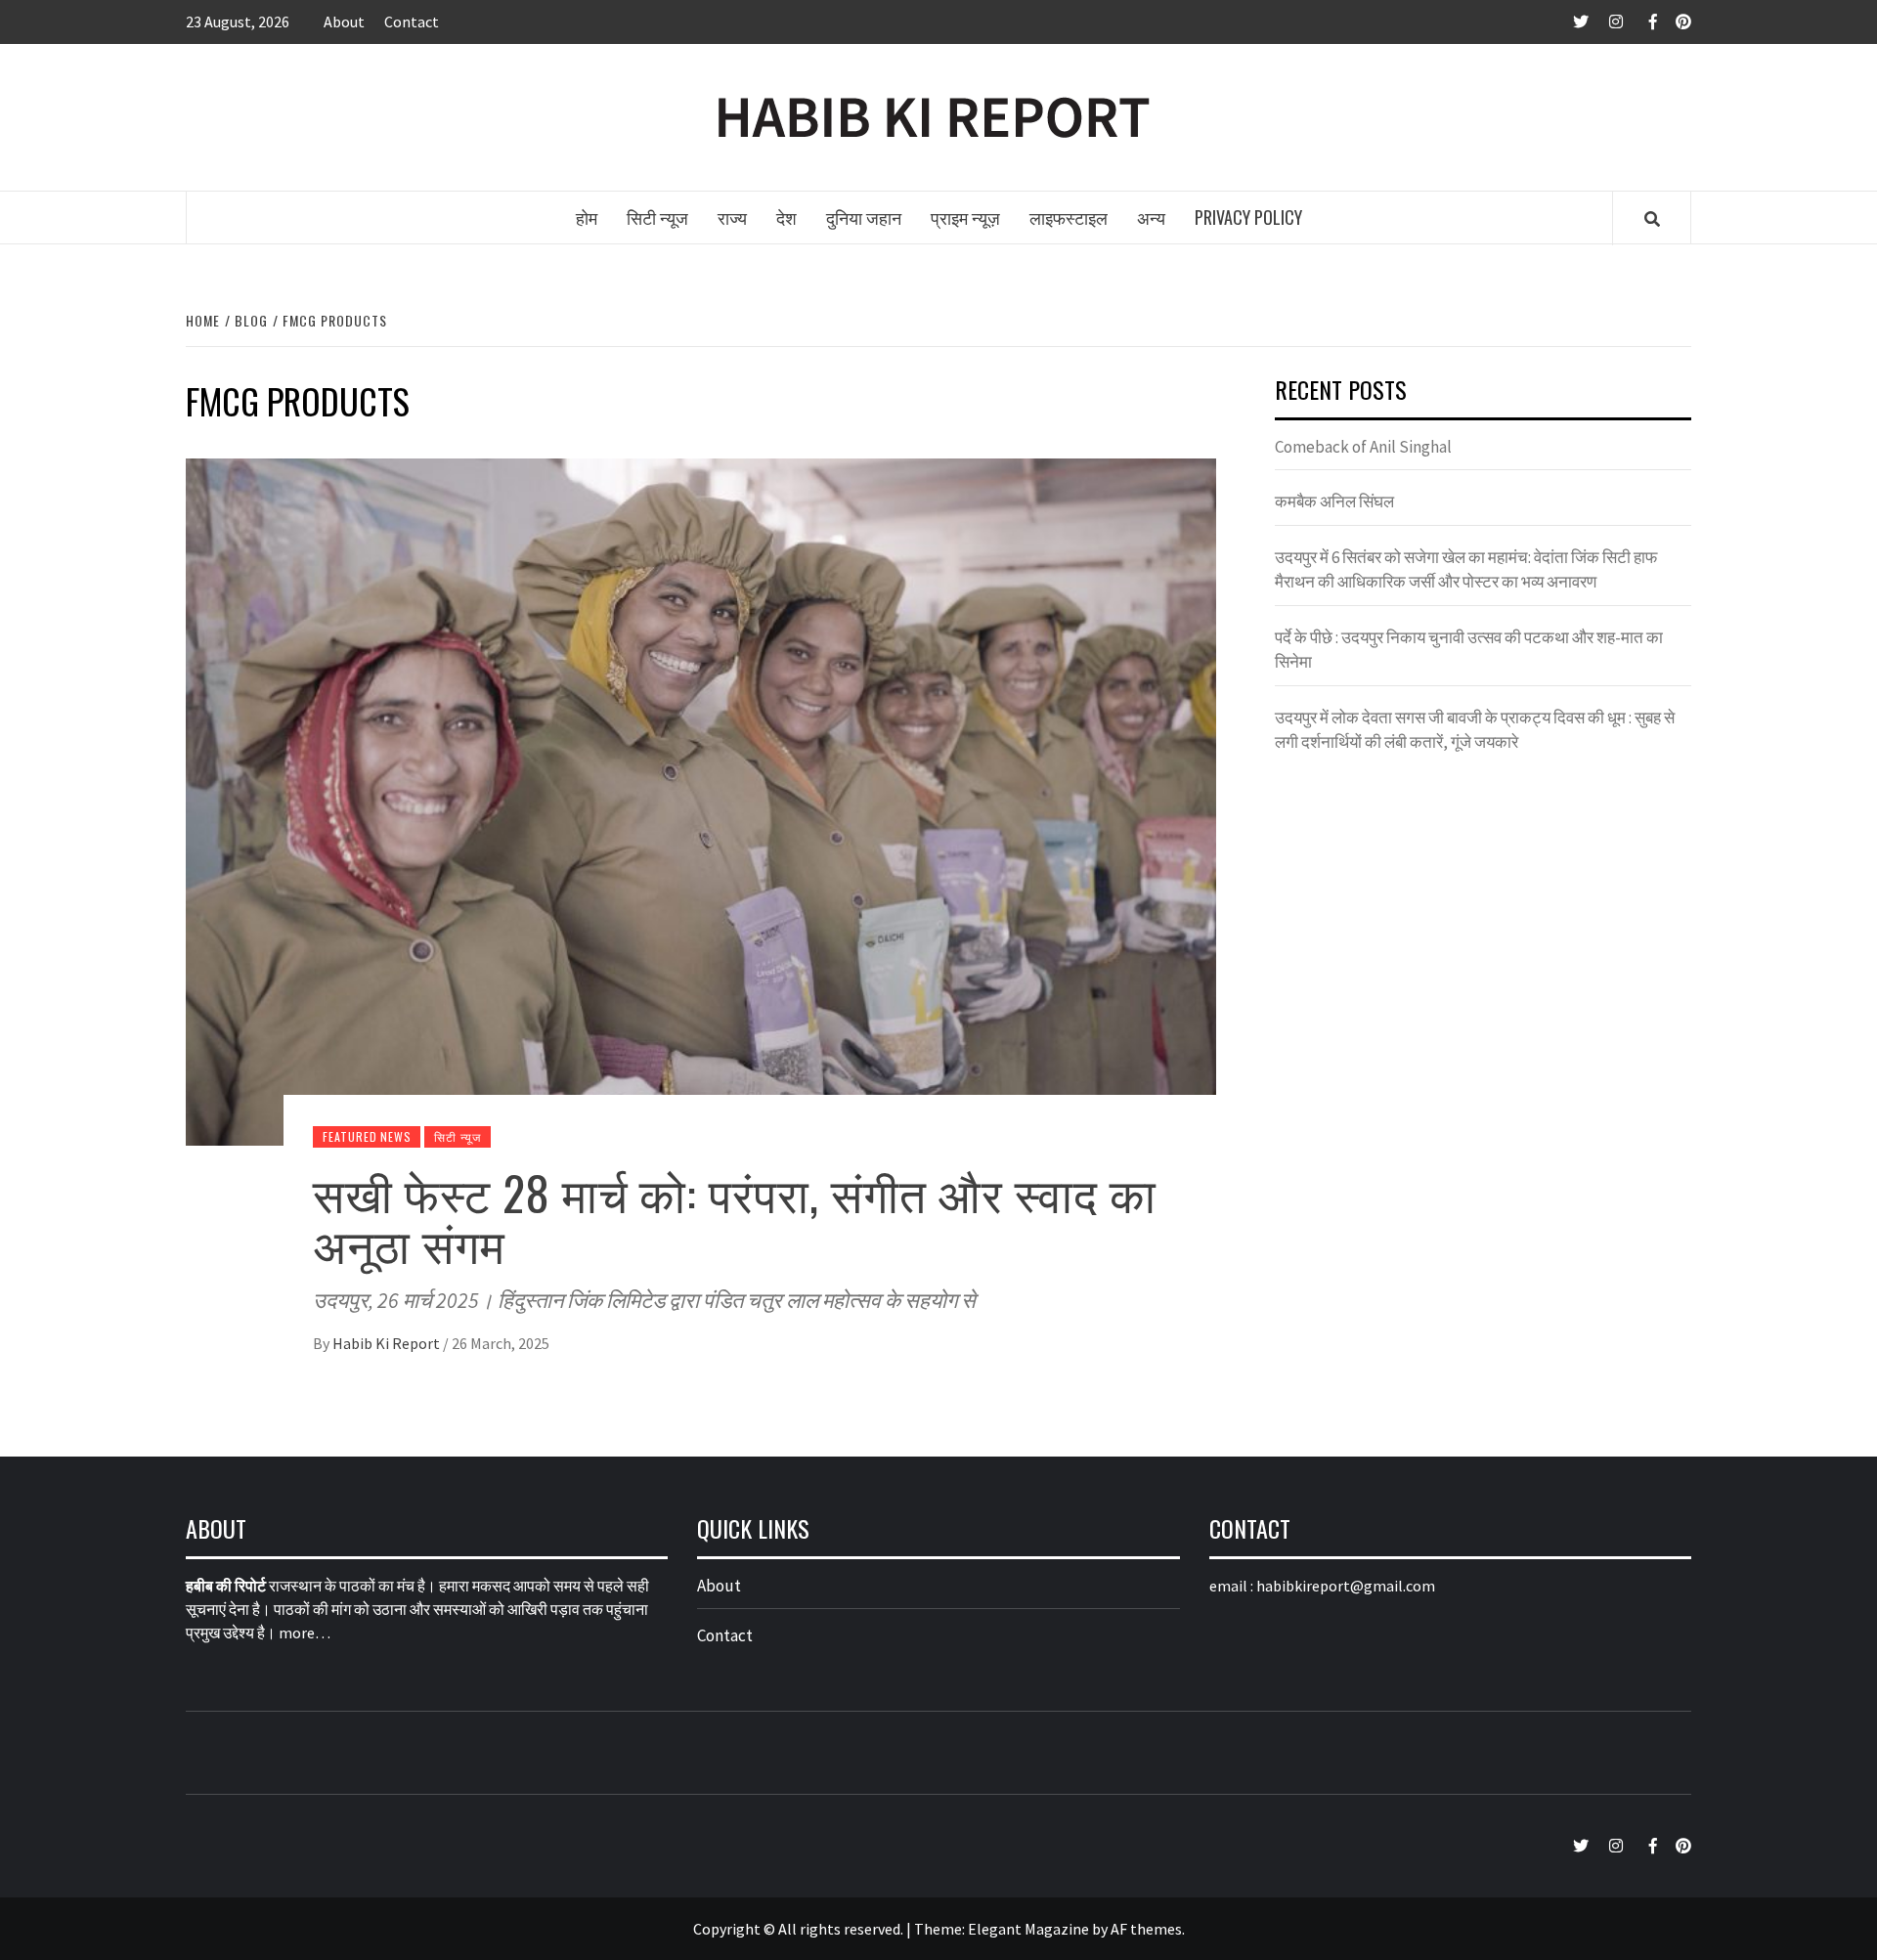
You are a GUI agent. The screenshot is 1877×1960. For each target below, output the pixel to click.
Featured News (367, 1136)
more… (305, 1633)
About (344, 22)
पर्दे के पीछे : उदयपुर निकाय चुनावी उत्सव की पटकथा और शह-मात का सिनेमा (1469, 650)
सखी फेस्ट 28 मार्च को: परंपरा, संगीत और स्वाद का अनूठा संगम (735, 1218)
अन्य (1151, 217)
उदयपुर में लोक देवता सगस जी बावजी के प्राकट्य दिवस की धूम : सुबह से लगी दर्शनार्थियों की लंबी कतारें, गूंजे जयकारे (1475, 730)
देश (786, 217)
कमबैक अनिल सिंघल (1334, 501)
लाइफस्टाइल (1069, 217)
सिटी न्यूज (657, 217)
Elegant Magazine (1028, 1929)
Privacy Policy (1248, 217)
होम (587, 217)
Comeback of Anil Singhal (1363, 447)
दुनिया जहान (864, 217)
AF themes (1146, 1929)
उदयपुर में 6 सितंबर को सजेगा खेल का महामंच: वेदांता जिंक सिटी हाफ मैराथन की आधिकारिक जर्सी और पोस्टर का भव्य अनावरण (1466, 570)
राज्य (732, 217)
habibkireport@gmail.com (1346, 1586)
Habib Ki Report (388, 1343)
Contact (412, 22)
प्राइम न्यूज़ (965, 217)
